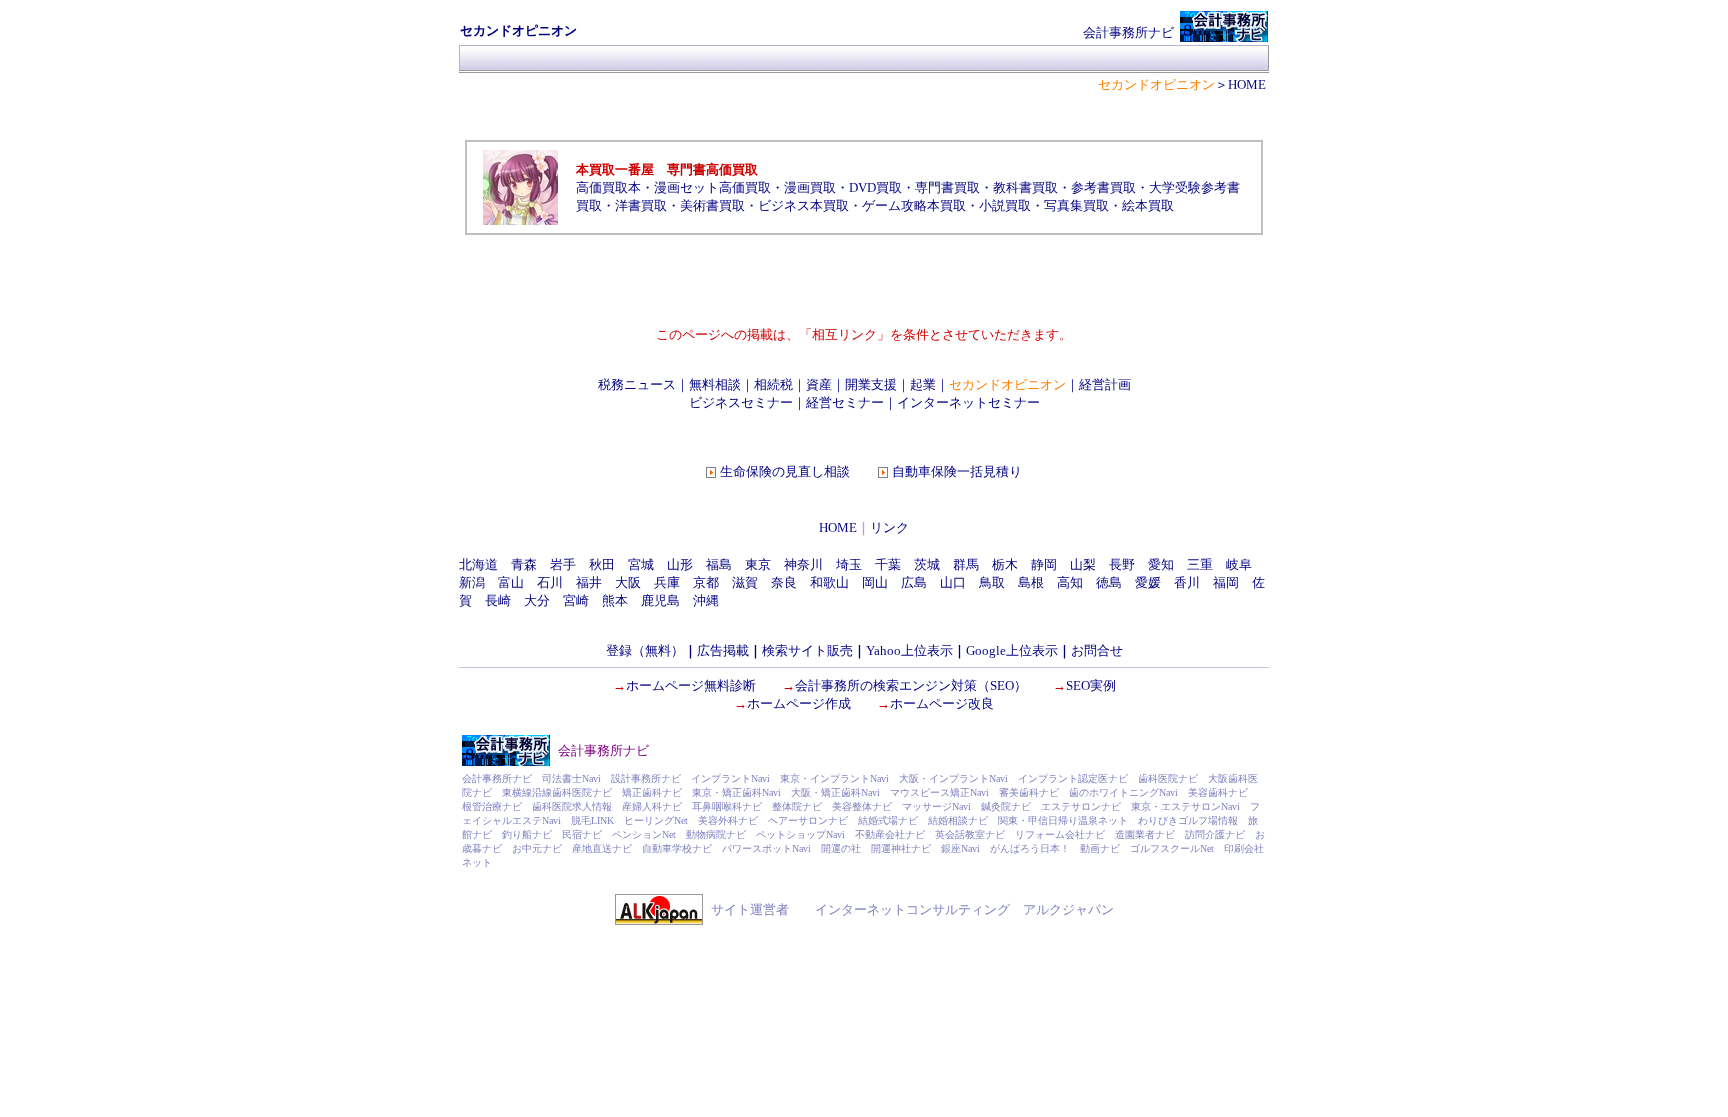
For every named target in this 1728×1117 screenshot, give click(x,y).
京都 (706, 582)
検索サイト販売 (807, 650)
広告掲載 (723, 650)
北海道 (478, 564)
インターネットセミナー (968, 402)
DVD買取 (875, 187)
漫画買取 (810, 187)
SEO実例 (1091, 685)
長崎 (498, 600)
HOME (838, 527)
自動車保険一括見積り (957, 471)
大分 (537, 600)
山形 (680, 564)
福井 (589, 582)
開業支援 (871, 384)
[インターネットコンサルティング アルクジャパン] (659, 920)
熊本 (615, 600)
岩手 (563, 564)
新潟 (472, 582)
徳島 (1109, 582)
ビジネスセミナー (741, 402)
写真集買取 (1076, 205)
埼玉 (849, 564)
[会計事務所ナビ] (1224, 37)
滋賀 (745, 582)
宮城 (641, 564)
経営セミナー (845, 402)
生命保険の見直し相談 (785, 471)
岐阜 (1239, 564)
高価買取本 (608, 187)
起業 (923, 384)
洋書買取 (641, 205)
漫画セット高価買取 (712, 187)
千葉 (888, 564)
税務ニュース (637, 384)
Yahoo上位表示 (909, 650)
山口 (953, 582)
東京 (758, 564)
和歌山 (829, 582)
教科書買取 (1025, 187)
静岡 (1044, 564)
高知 (1070, 582)
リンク (889, 527)
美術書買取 (712, 205)
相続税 (773, 384)
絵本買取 (1148, 205)
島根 (1031, 582)
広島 (914, 582)
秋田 (602, 564)
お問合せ (1097, 650)
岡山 (875, 582)
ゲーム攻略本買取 (914, 205)
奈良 (784, 582)
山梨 (1083, 564)
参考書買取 (1103, 187)
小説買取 (1005, 205)
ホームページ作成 (799, 703)
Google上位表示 (1012, 650)
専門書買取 (947, 187)
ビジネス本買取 (803, 205)
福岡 (1226, 582)
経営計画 (1105, 384)
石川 (550, 582)
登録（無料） (645, 650)
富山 (511, 582)
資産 (819, 384)
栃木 (1005, 564)
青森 (524, 564)
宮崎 (576, 600)
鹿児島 (660, 600)
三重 (1200, 564)
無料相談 (715, 384)
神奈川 (803, 564)
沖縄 (706, 600)
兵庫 (667, 582)
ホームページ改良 (942, 703)
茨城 (927, 564)
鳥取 (992, 582)
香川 (1187, 582)
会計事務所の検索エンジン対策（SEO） (911, 685)
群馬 (966, 564)
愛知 (1161, 564)
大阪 (628, 582)
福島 (719, 564)
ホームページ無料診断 (691, 685)
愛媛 (1148, 582)
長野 (1122, 564)
